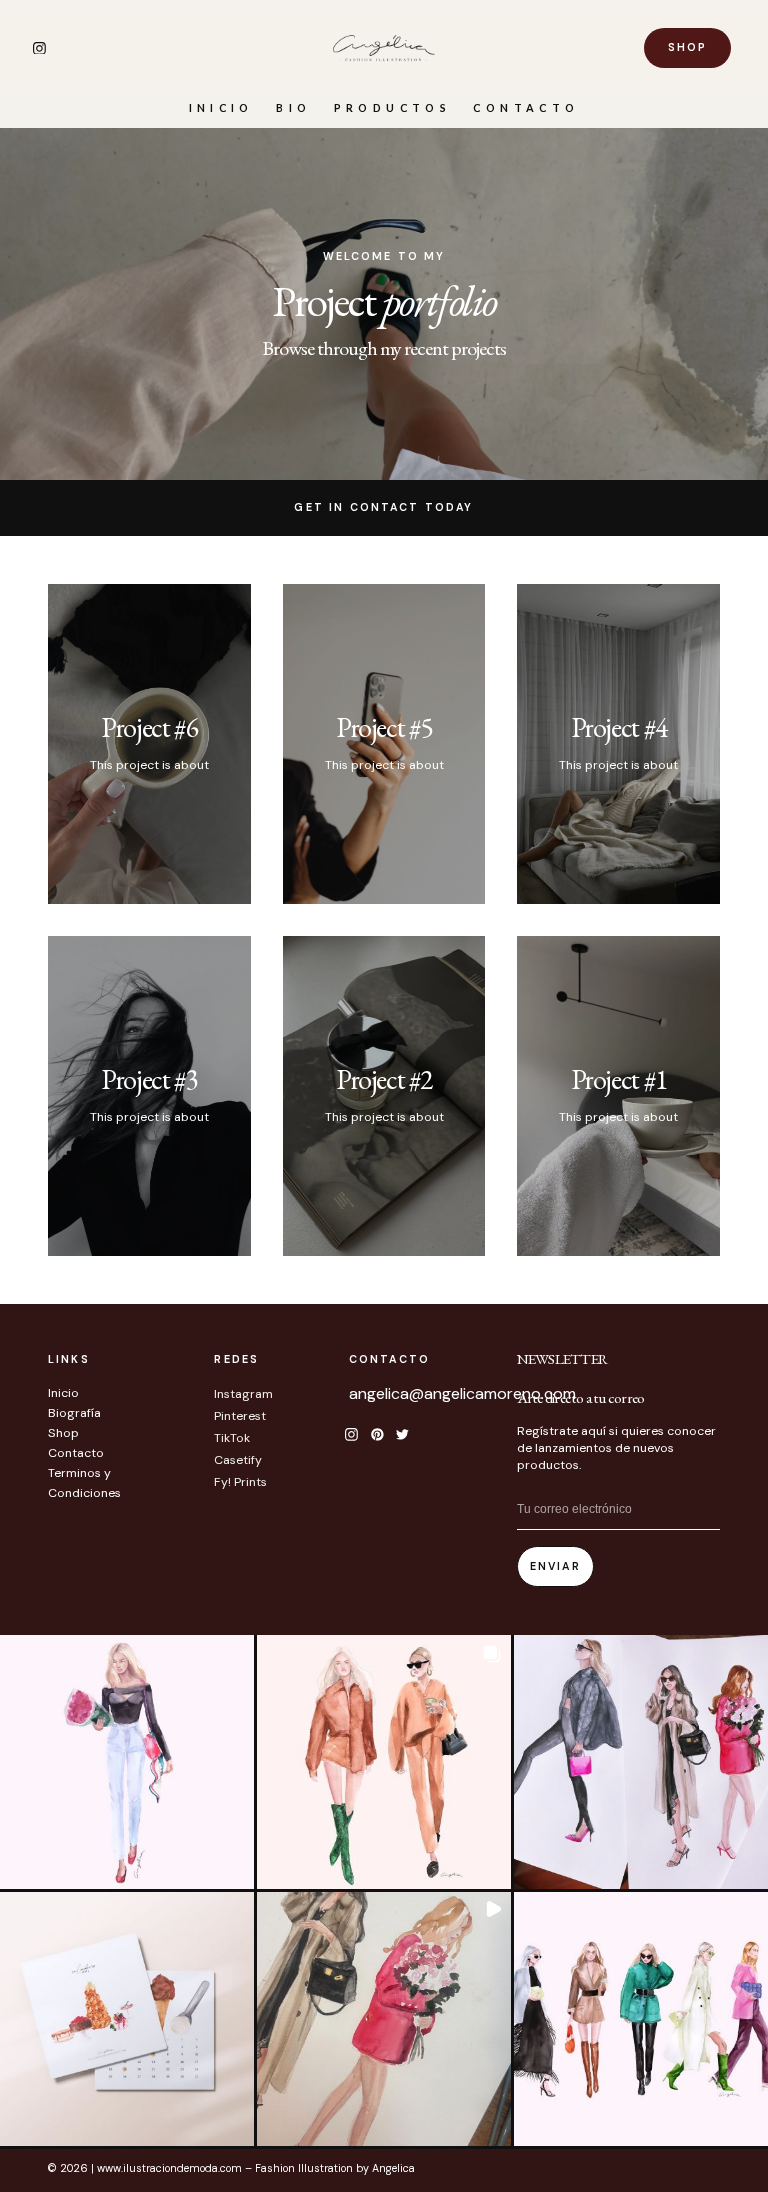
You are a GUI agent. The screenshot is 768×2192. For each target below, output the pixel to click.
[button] (127, 1762)
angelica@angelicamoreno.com (462, 1393)
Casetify (238, 1460)
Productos (392, 107)
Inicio (221, 107)
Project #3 (149, 1079)
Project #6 (149, 727)
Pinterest (240, 1416)
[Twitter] (403, 1434)
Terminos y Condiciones (84, 1483)
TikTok (232, 1438)
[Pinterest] (377, 1434)
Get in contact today (383, 507)
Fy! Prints (240, 1482)
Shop (63, 1433)
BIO (293, 107)
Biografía (74, 1413)
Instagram (243, 1394)
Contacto (526, 107)
